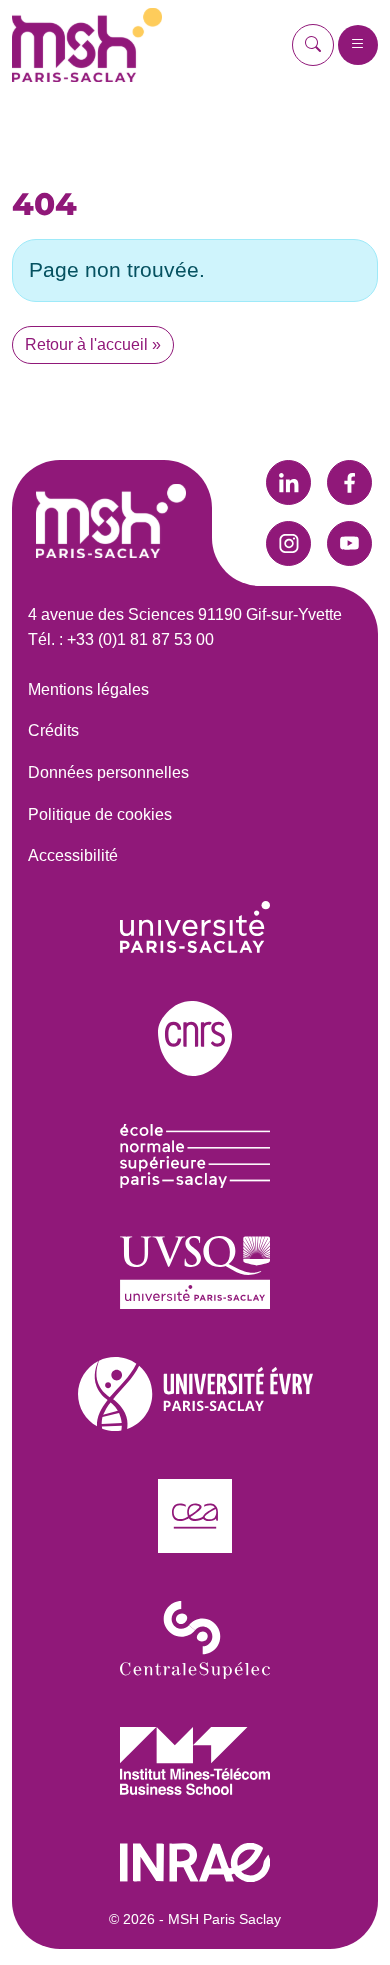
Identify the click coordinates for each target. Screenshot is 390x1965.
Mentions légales (88, 689)
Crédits (53, 730)
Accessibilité (73, 855)
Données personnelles (108, 772)
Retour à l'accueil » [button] (93, 344)
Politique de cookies (100, 814)
